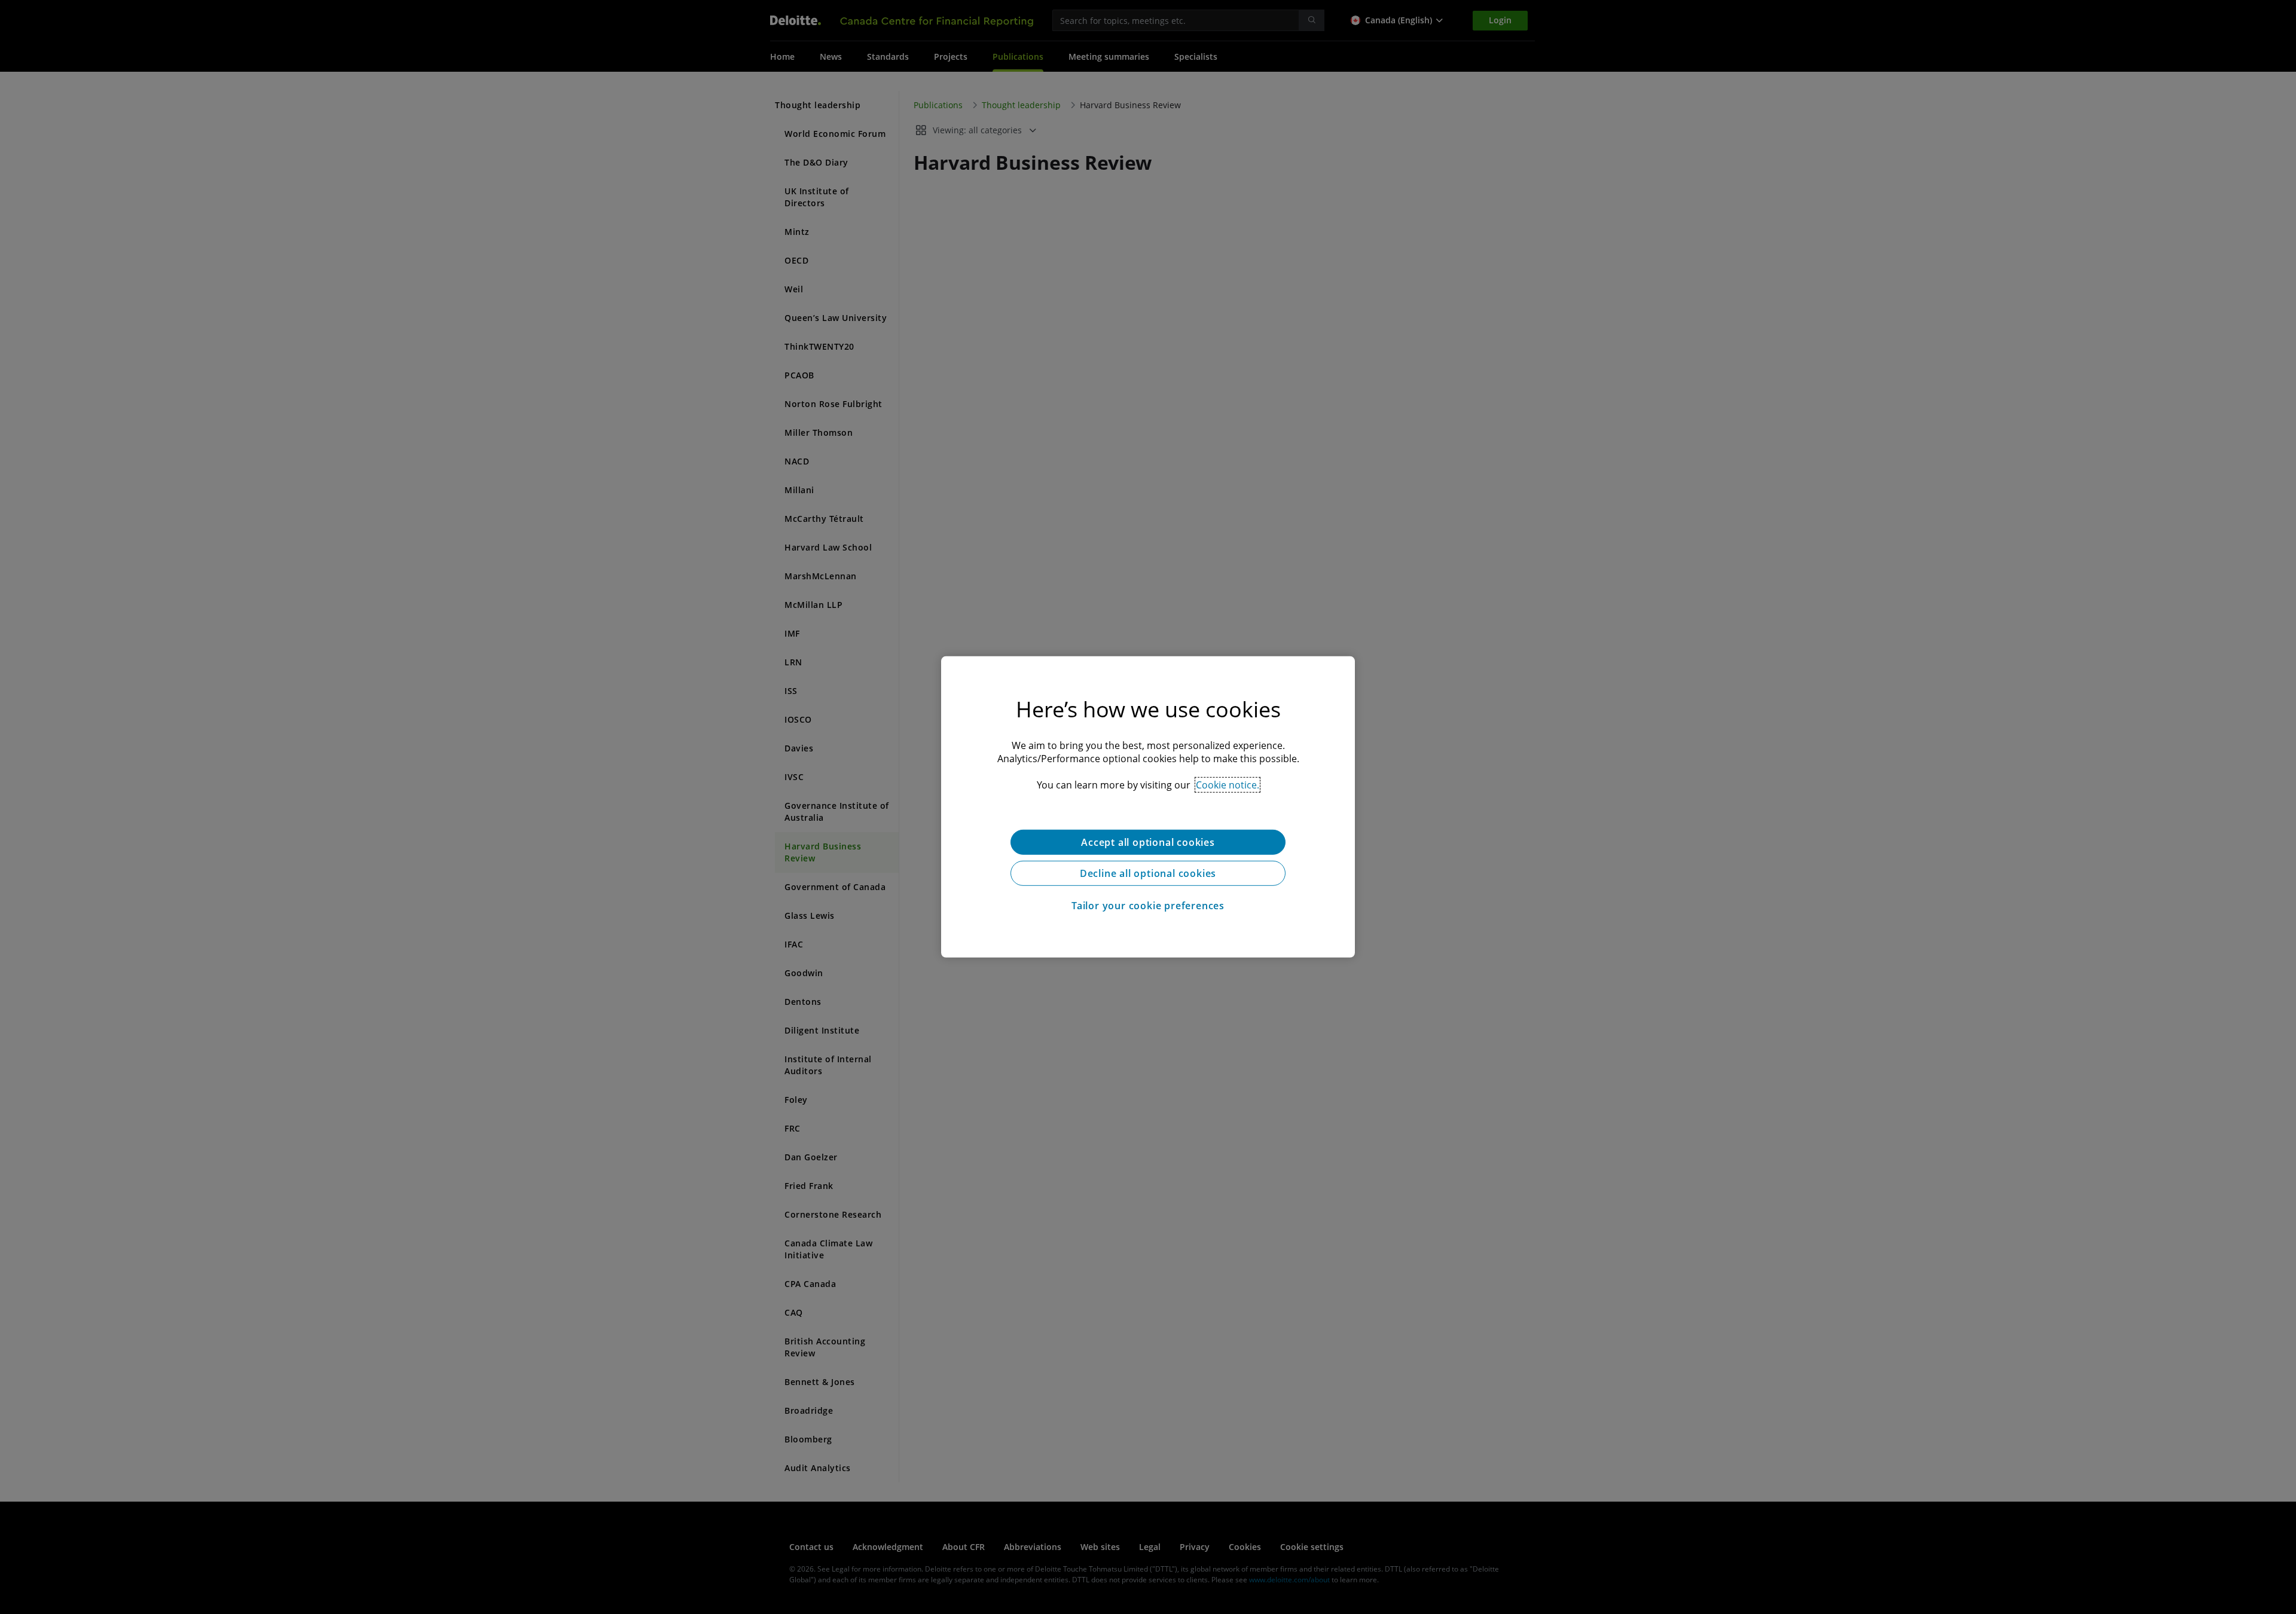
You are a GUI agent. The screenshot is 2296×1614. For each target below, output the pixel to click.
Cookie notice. (1228, 785)
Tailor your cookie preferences (1148, 906)
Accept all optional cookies (1148, 842)
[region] (1148, 807)
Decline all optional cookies (1148, 873)
